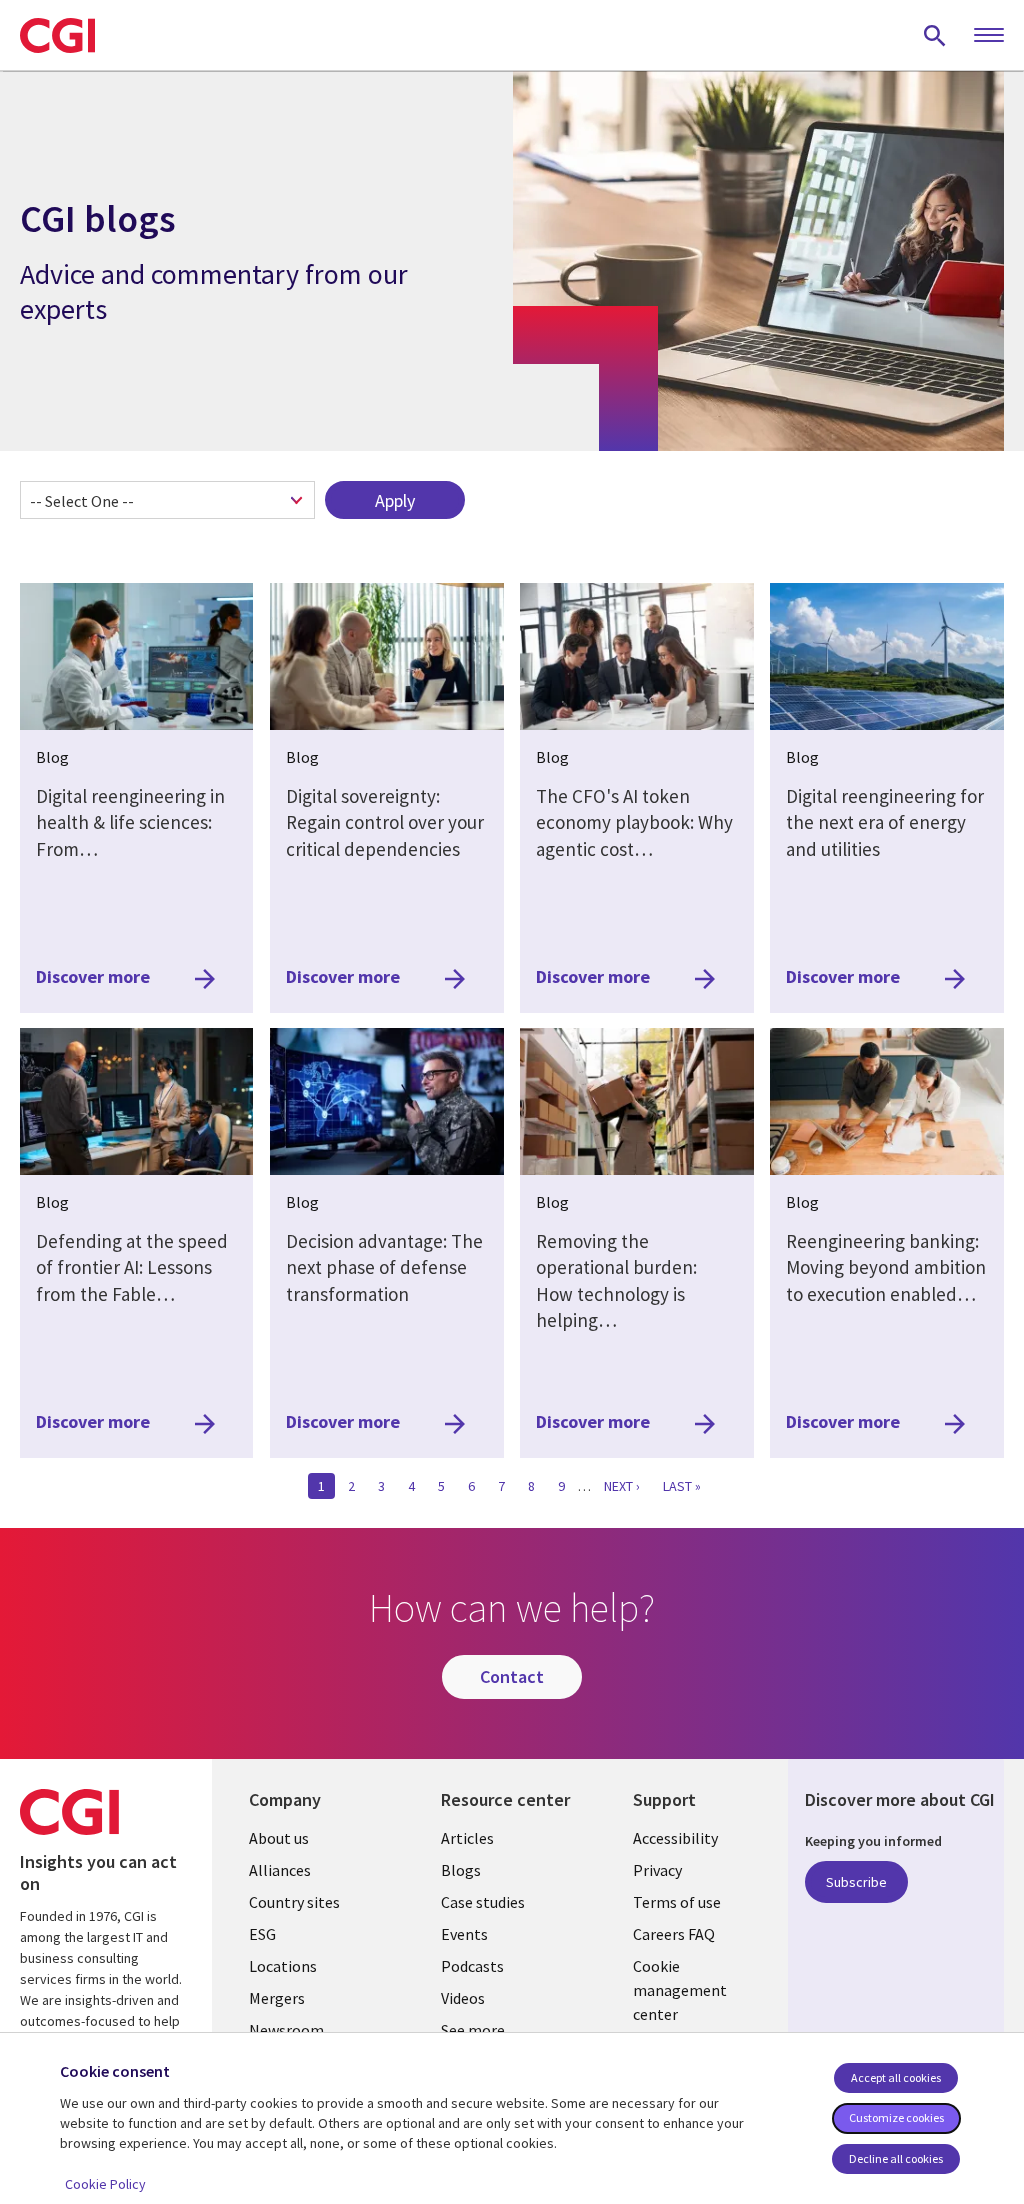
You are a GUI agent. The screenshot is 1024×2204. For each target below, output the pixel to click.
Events (464, 1934)
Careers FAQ (674, 1934)
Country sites (294, 1902)
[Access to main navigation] (989, 36)
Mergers (277, 1998)
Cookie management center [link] (680, 1990)
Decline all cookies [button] (896, 2158)
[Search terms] (935, 35)
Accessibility (675, 1838)
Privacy (657, 1870)
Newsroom (286, 2030)
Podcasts (472, 1966)
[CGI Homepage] (57, 35)
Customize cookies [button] (896, 2117)
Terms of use (677, 1902)
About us (279, 1838)
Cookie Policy (105, 2184)
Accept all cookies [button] (896, 2077)
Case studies (483, 1902)
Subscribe (856, 1882)
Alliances (280, 1870)
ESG (262, 1934)
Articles (467, 1838)
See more (473, 2030)
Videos (463, 1998)
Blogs (461, 1870)
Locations (283, 1966)
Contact (512, 1676)
